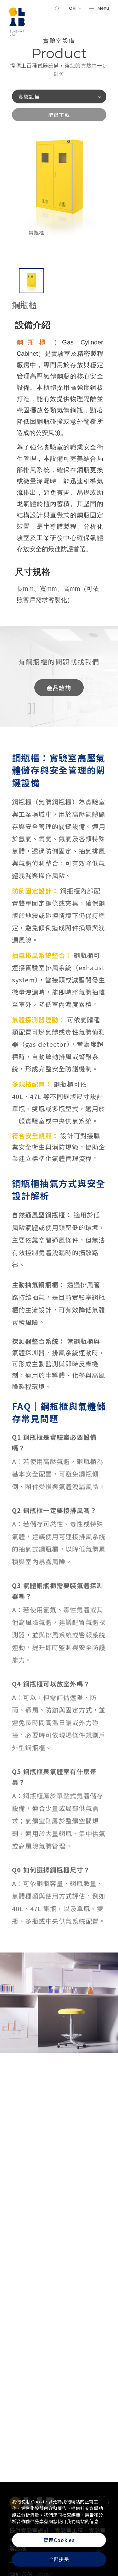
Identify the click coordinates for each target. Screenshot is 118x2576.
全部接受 (59, 2559)
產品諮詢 (59, 688)
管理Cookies (59, 2540)
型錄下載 (59, 115)
